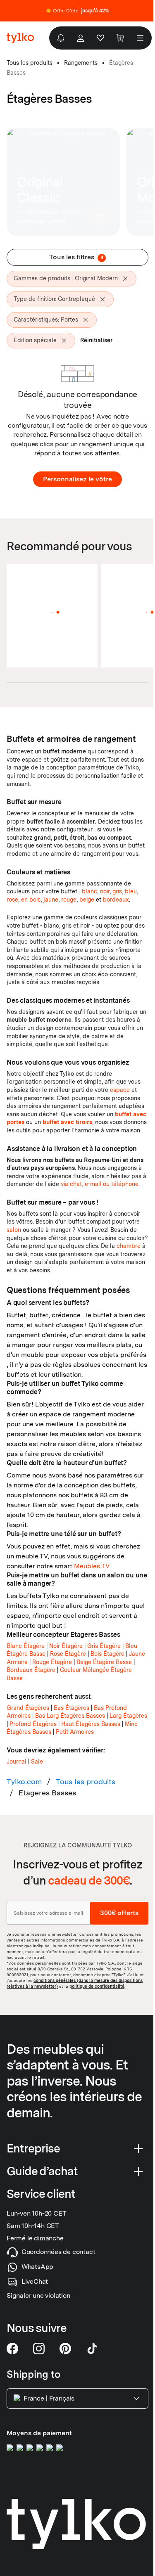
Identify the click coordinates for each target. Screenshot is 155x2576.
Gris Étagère (104, 1646)
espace (120, 1090)
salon (14, 1230)
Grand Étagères (28, 1708)
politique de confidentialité (97, 1986)
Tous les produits (86, 1782)
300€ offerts (119, 1913)
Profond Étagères (33, 1724)
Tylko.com (24, 1782)
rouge (69, 900)
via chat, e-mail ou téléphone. (100, 1184)
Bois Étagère (107, 1654)
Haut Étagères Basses (91, 1724)
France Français (49, 2398)
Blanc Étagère (26, 1646)
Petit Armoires (75, 1732)
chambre (129, 1246)
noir (105, 891)
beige (87, 900)
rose (12, 900)
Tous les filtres (76, 257)
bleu (131, 891)
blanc (89, 891)
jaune (51, 900)
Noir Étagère (66, 1646)
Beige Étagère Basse (104, 1662)
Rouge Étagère (52, 1662)
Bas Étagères (72, 1708)
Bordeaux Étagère (31, 1670)
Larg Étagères (128, 1716)
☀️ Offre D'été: (77, 11)
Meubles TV (92, 1566)
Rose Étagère (68, 1654)
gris (117, 891)
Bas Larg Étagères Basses (70, 1716)
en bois (31, 900)
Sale (37, 1762)
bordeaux (116, 900)
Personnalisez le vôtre (77, 479)
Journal (17, 1762)
